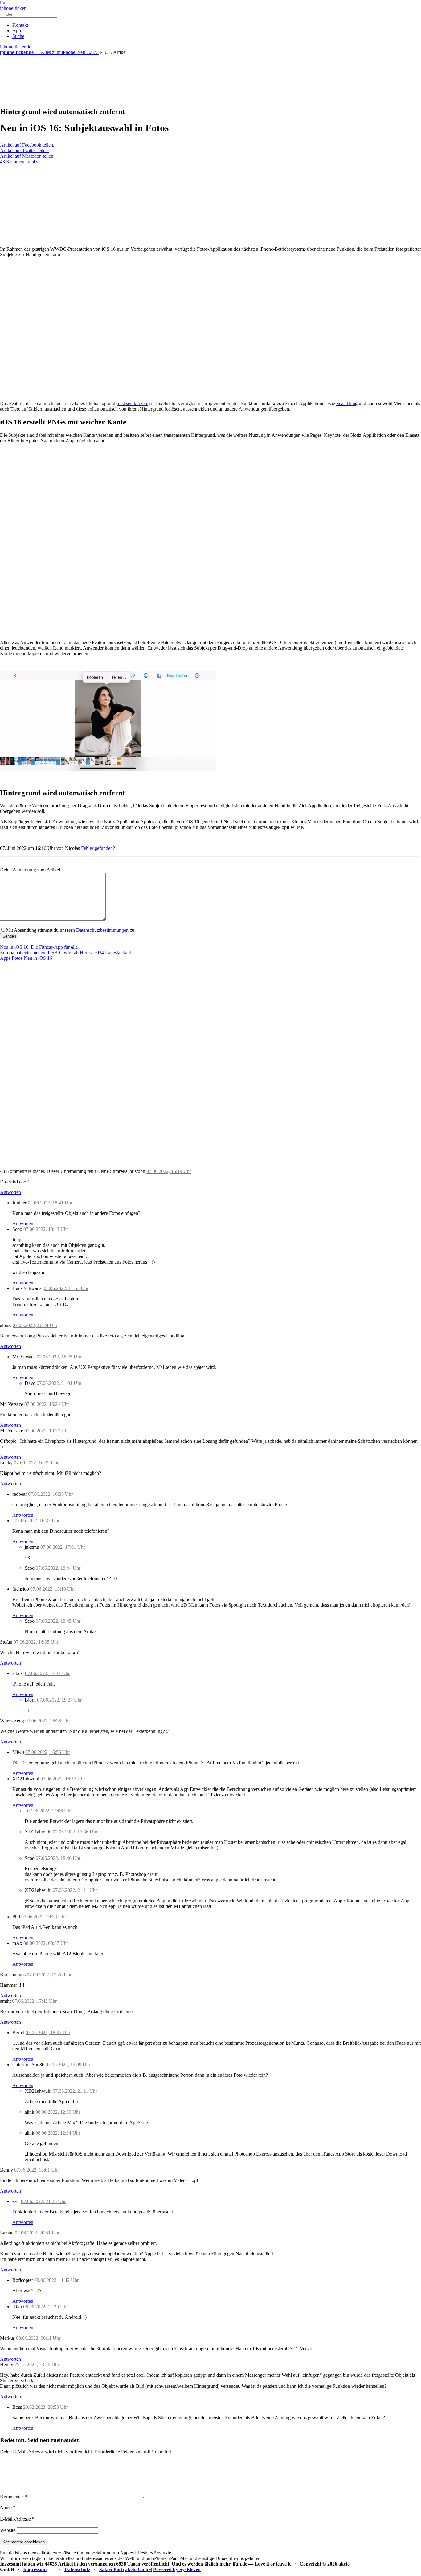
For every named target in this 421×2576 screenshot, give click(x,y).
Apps (5, 958)
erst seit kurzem (133, 403)
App (17, 31)
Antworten (10, 1192)
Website (8, 2530)
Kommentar (13, 2497)
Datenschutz (77, 2569)
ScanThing (347, 403)
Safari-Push (112, 2569)
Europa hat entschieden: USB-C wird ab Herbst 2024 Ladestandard (66, 953)
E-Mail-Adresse (17, 2519)
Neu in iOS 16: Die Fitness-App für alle (39, 947)
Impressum (35, 2569)
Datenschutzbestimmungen (102, 930)
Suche (18, 36)
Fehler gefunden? (98, 848)
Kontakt (20, 25)
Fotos (17, 958)
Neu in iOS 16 (38, 958)
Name (8, 2507)
